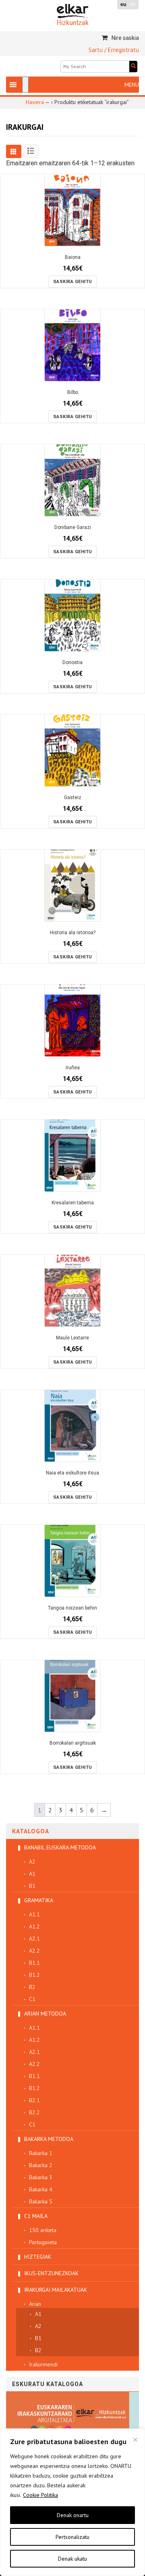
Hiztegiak (38, 2257)
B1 (32, 1886)
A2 (32, 1862)
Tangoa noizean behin (72, 1608)
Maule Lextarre (72, 1338)
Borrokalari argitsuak (73, 1743)
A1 (32, 1874)
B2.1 (34, 2100)
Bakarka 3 (41, 2177)
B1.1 (34, 1963)
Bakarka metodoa (49, 2139)
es (133, 4)
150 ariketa (43, 2230)
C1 (32, 1999)
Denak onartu (73, 2515)
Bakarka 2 (41, 2165)
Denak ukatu (72, 2559)
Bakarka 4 (41, 2189)
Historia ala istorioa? (73, 933)
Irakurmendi (43, 2364)
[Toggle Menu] (25, 85)
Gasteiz (73, 798)
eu (123, 4)
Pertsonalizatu (72, 2537)
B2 (32, 1987)
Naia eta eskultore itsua (72, 1473)
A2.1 (34, 1939)
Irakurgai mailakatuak (56, 2290)
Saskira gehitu (73, 282)
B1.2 (34, 1975)
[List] (31, 151)
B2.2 (34, 2112)
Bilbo (73, 392)
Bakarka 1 (41, 2153)
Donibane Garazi (73, 527)
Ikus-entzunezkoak (51, 2273)
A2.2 (34, 1951)
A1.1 (34, 1914)
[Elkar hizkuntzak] (73, 14)
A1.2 (34, 1926)
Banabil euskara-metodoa (60, 1847)
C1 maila (36, 2216)
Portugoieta (43, 2242)
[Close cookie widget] (135, 2440)
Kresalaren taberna (73, 1203)
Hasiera (35, 102)
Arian (35, 2304)
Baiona (73, 257)
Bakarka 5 (41, 2201)
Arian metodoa (45, 2014)
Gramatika (39, 1900)
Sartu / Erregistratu (114, 50)
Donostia (72, 662)
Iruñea (73, 1068)
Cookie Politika (40, 2495)
